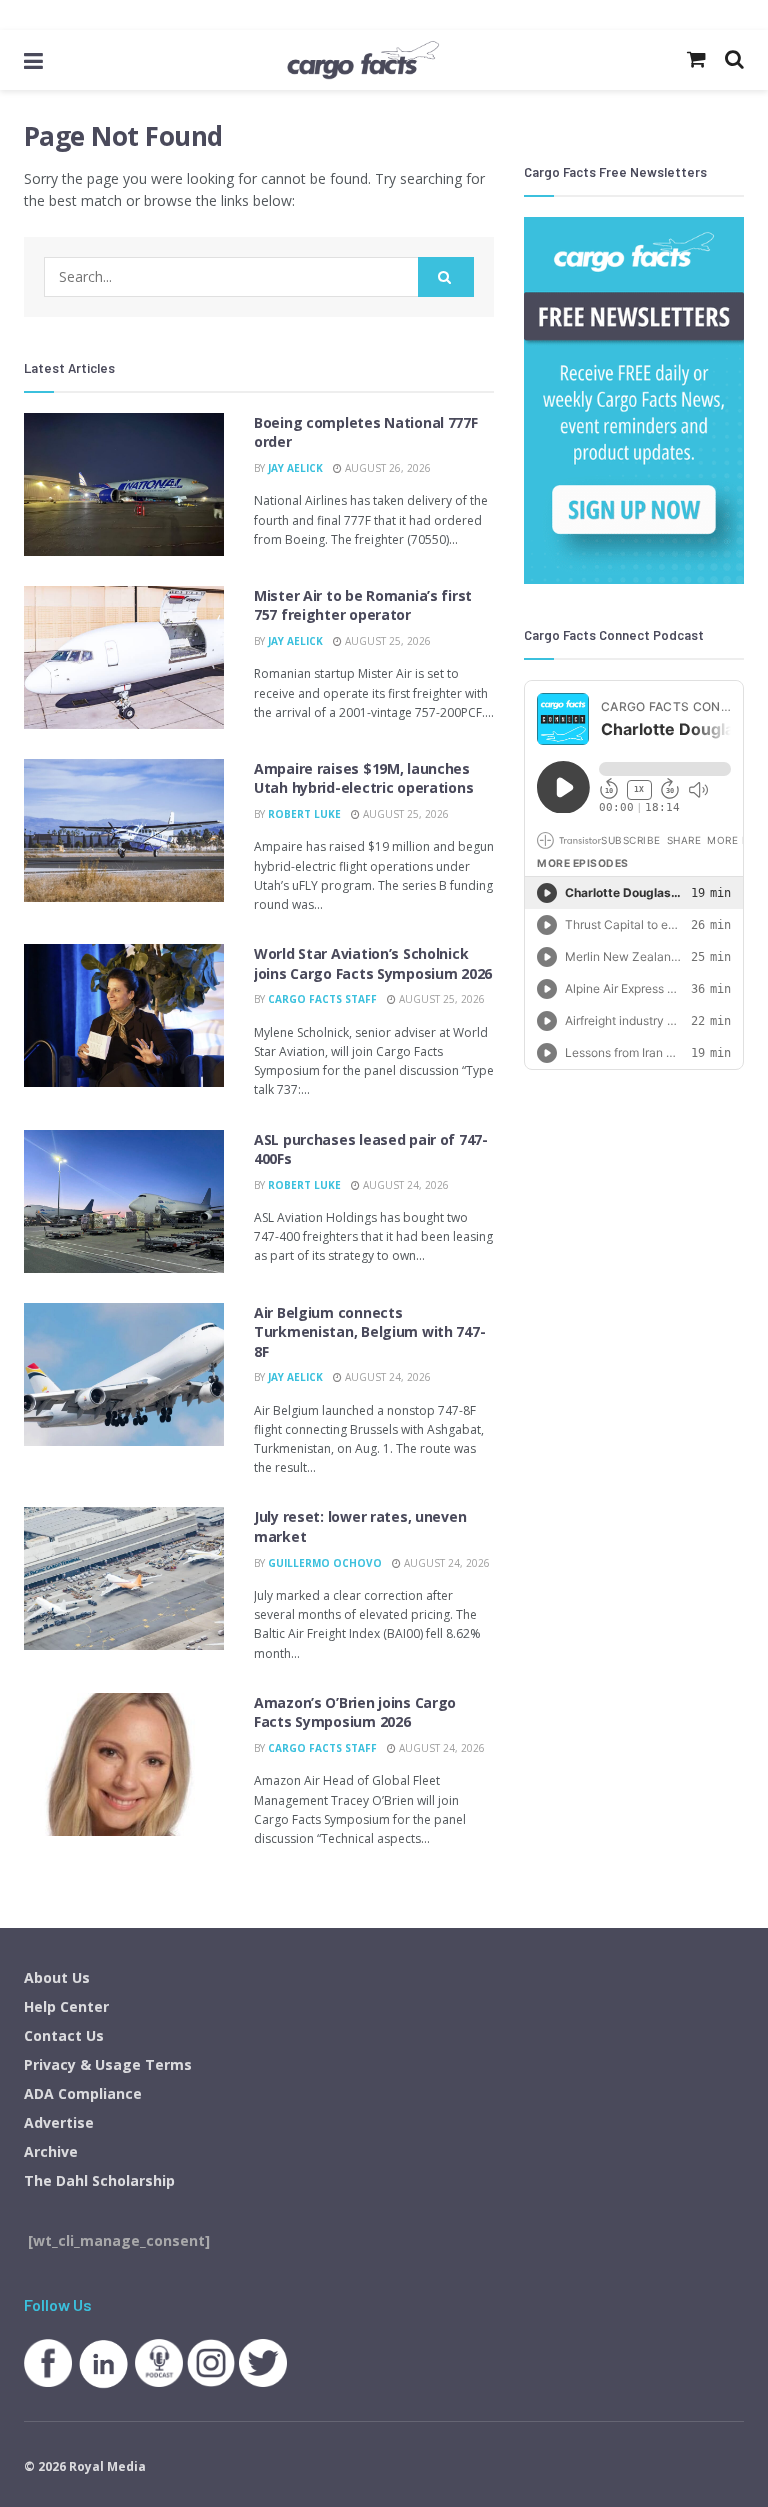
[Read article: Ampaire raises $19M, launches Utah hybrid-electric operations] (124, 830)
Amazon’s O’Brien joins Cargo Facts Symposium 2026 (355, 1712)
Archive (51, 2151)
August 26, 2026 (386, 468)
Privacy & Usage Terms (108, 2064)
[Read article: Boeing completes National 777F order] (124, 484)
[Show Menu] (33, 60)
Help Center (66, 2006)
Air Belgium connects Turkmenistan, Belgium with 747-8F (369, 1332)
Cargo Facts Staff (322, 999)
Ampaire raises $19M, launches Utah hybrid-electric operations (363, 778)
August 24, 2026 (404, 1185)
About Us (57, 1977)
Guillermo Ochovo (325, 1563)
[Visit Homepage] (363, 60)
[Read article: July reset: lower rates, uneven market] (124, 1578)
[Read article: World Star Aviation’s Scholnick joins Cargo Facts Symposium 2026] (124, 1015)
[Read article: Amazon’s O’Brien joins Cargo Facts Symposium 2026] (124, 1764)
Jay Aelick (295, 468)
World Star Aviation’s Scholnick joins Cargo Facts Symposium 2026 (373, 963)
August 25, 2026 (386, 641)
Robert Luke (304, 814)
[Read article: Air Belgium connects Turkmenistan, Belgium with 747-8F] (124, 1374)
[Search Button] (446, 277)
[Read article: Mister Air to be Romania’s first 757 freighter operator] (124, 657)
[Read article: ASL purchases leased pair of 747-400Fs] (124, 1201)
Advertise (59, 2122)
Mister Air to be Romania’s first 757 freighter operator (363, 605)
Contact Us (64, 2035)
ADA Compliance (83, 2093)
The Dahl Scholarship (99, 2180)
